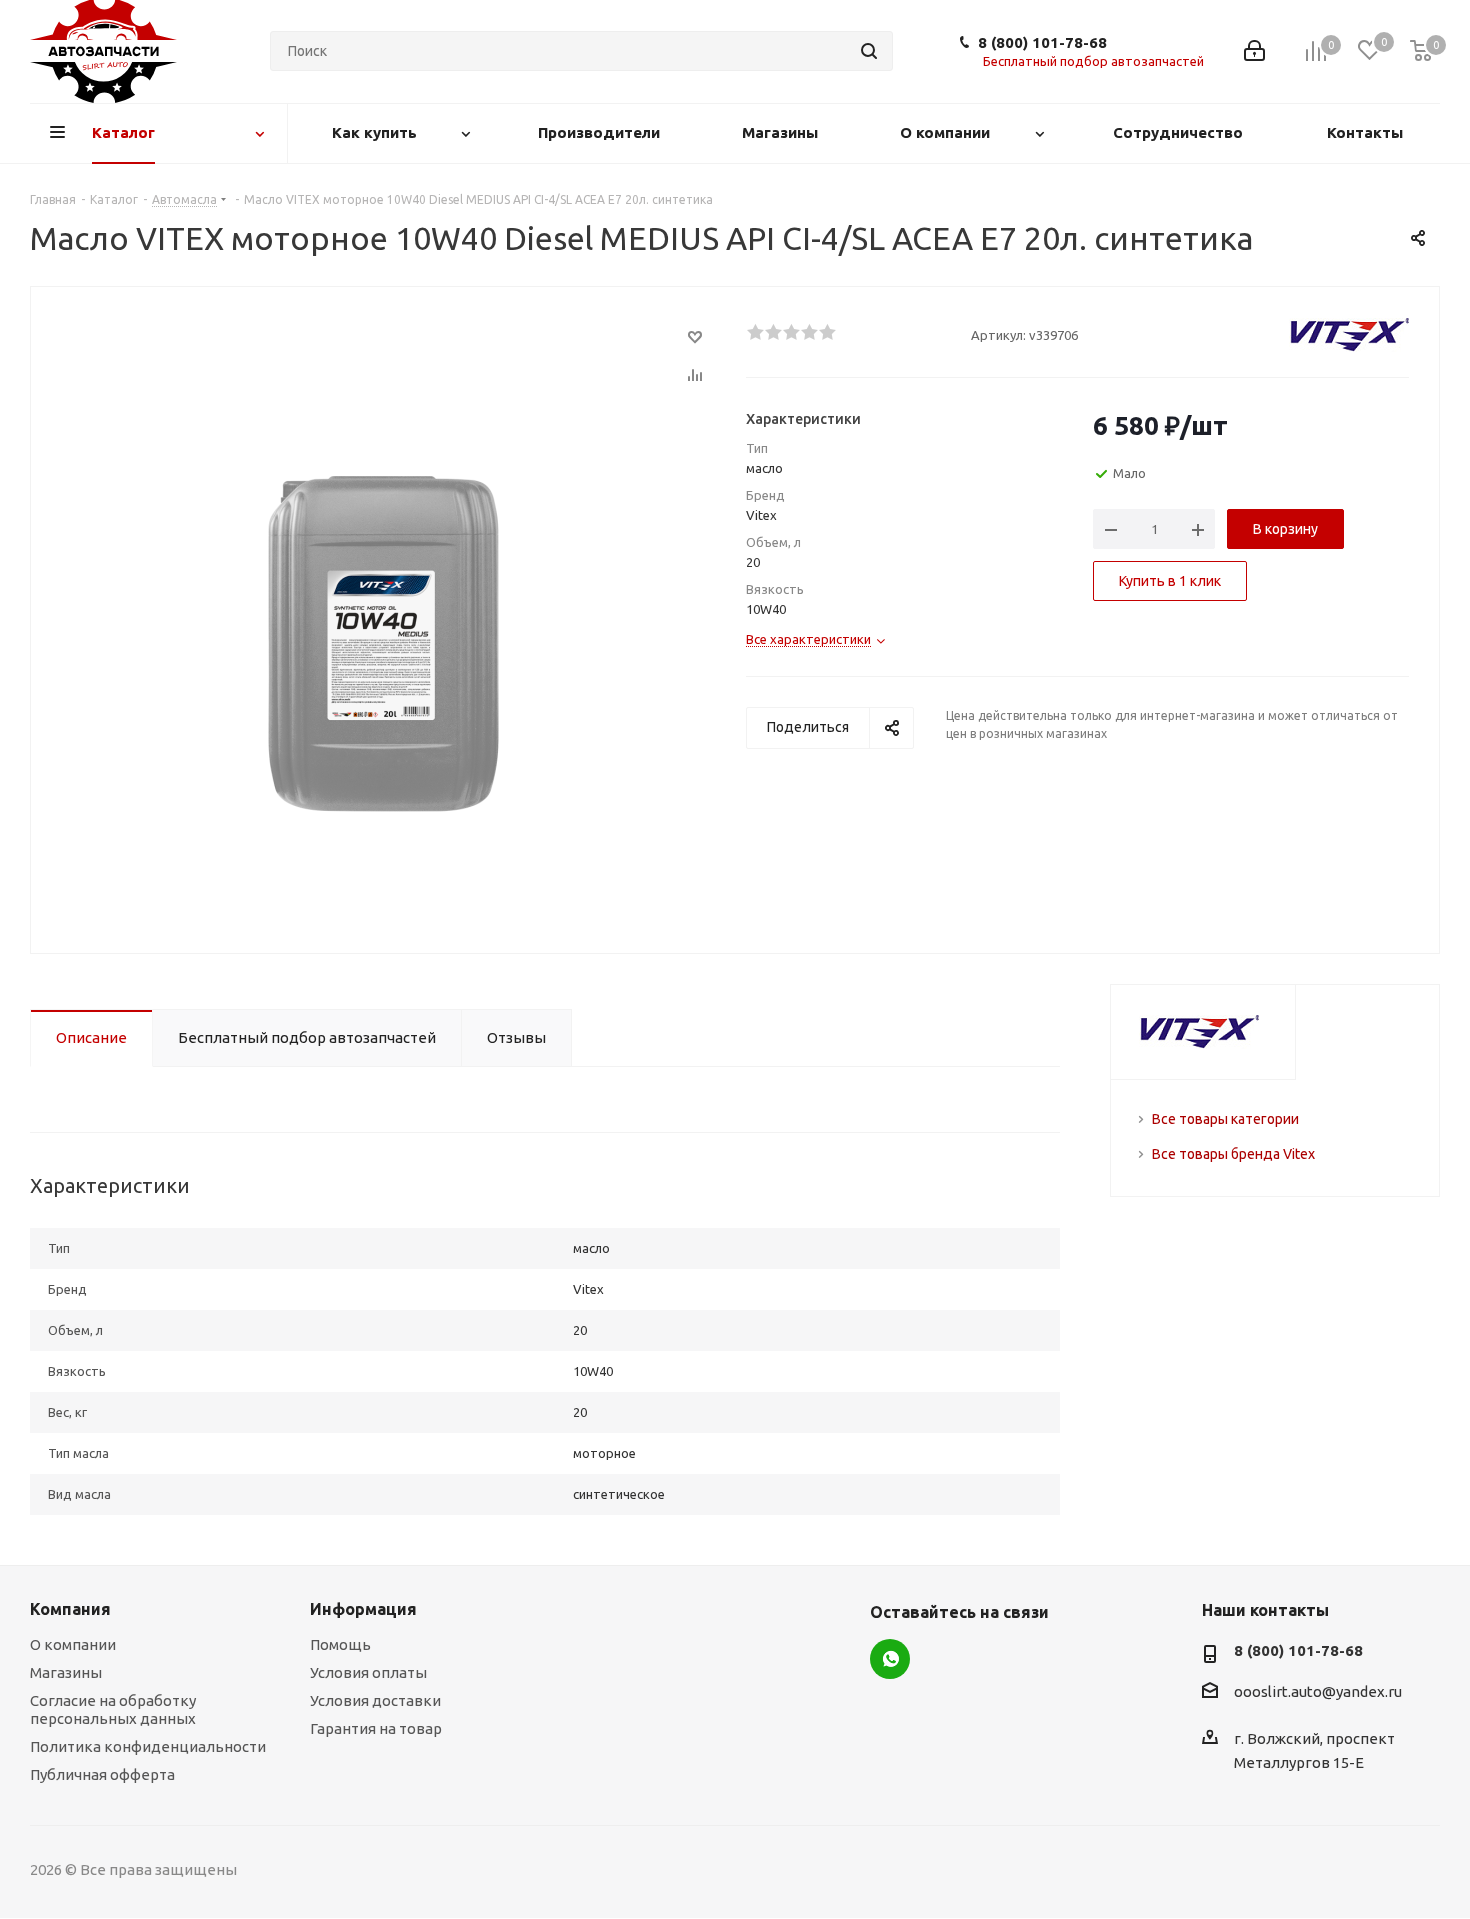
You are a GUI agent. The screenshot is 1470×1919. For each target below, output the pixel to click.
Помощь (340, 1644)
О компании (73, 1644)
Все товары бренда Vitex (1233, 1154)
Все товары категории (1225, 1119)
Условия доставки (375, 1700)
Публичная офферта (102, 1774)
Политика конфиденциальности (148, 1746)
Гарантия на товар (376, 1728)
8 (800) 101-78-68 (1042, 42)
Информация (363, 1609)
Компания (70, 1609)
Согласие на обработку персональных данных (113, 1709)
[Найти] (869, 51)
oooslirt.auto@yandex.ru (1318, 1692)
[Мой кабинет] (1254, 51)
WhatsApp (890, 1659)
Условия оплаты (368, 1672)
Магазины (66, 1672)
